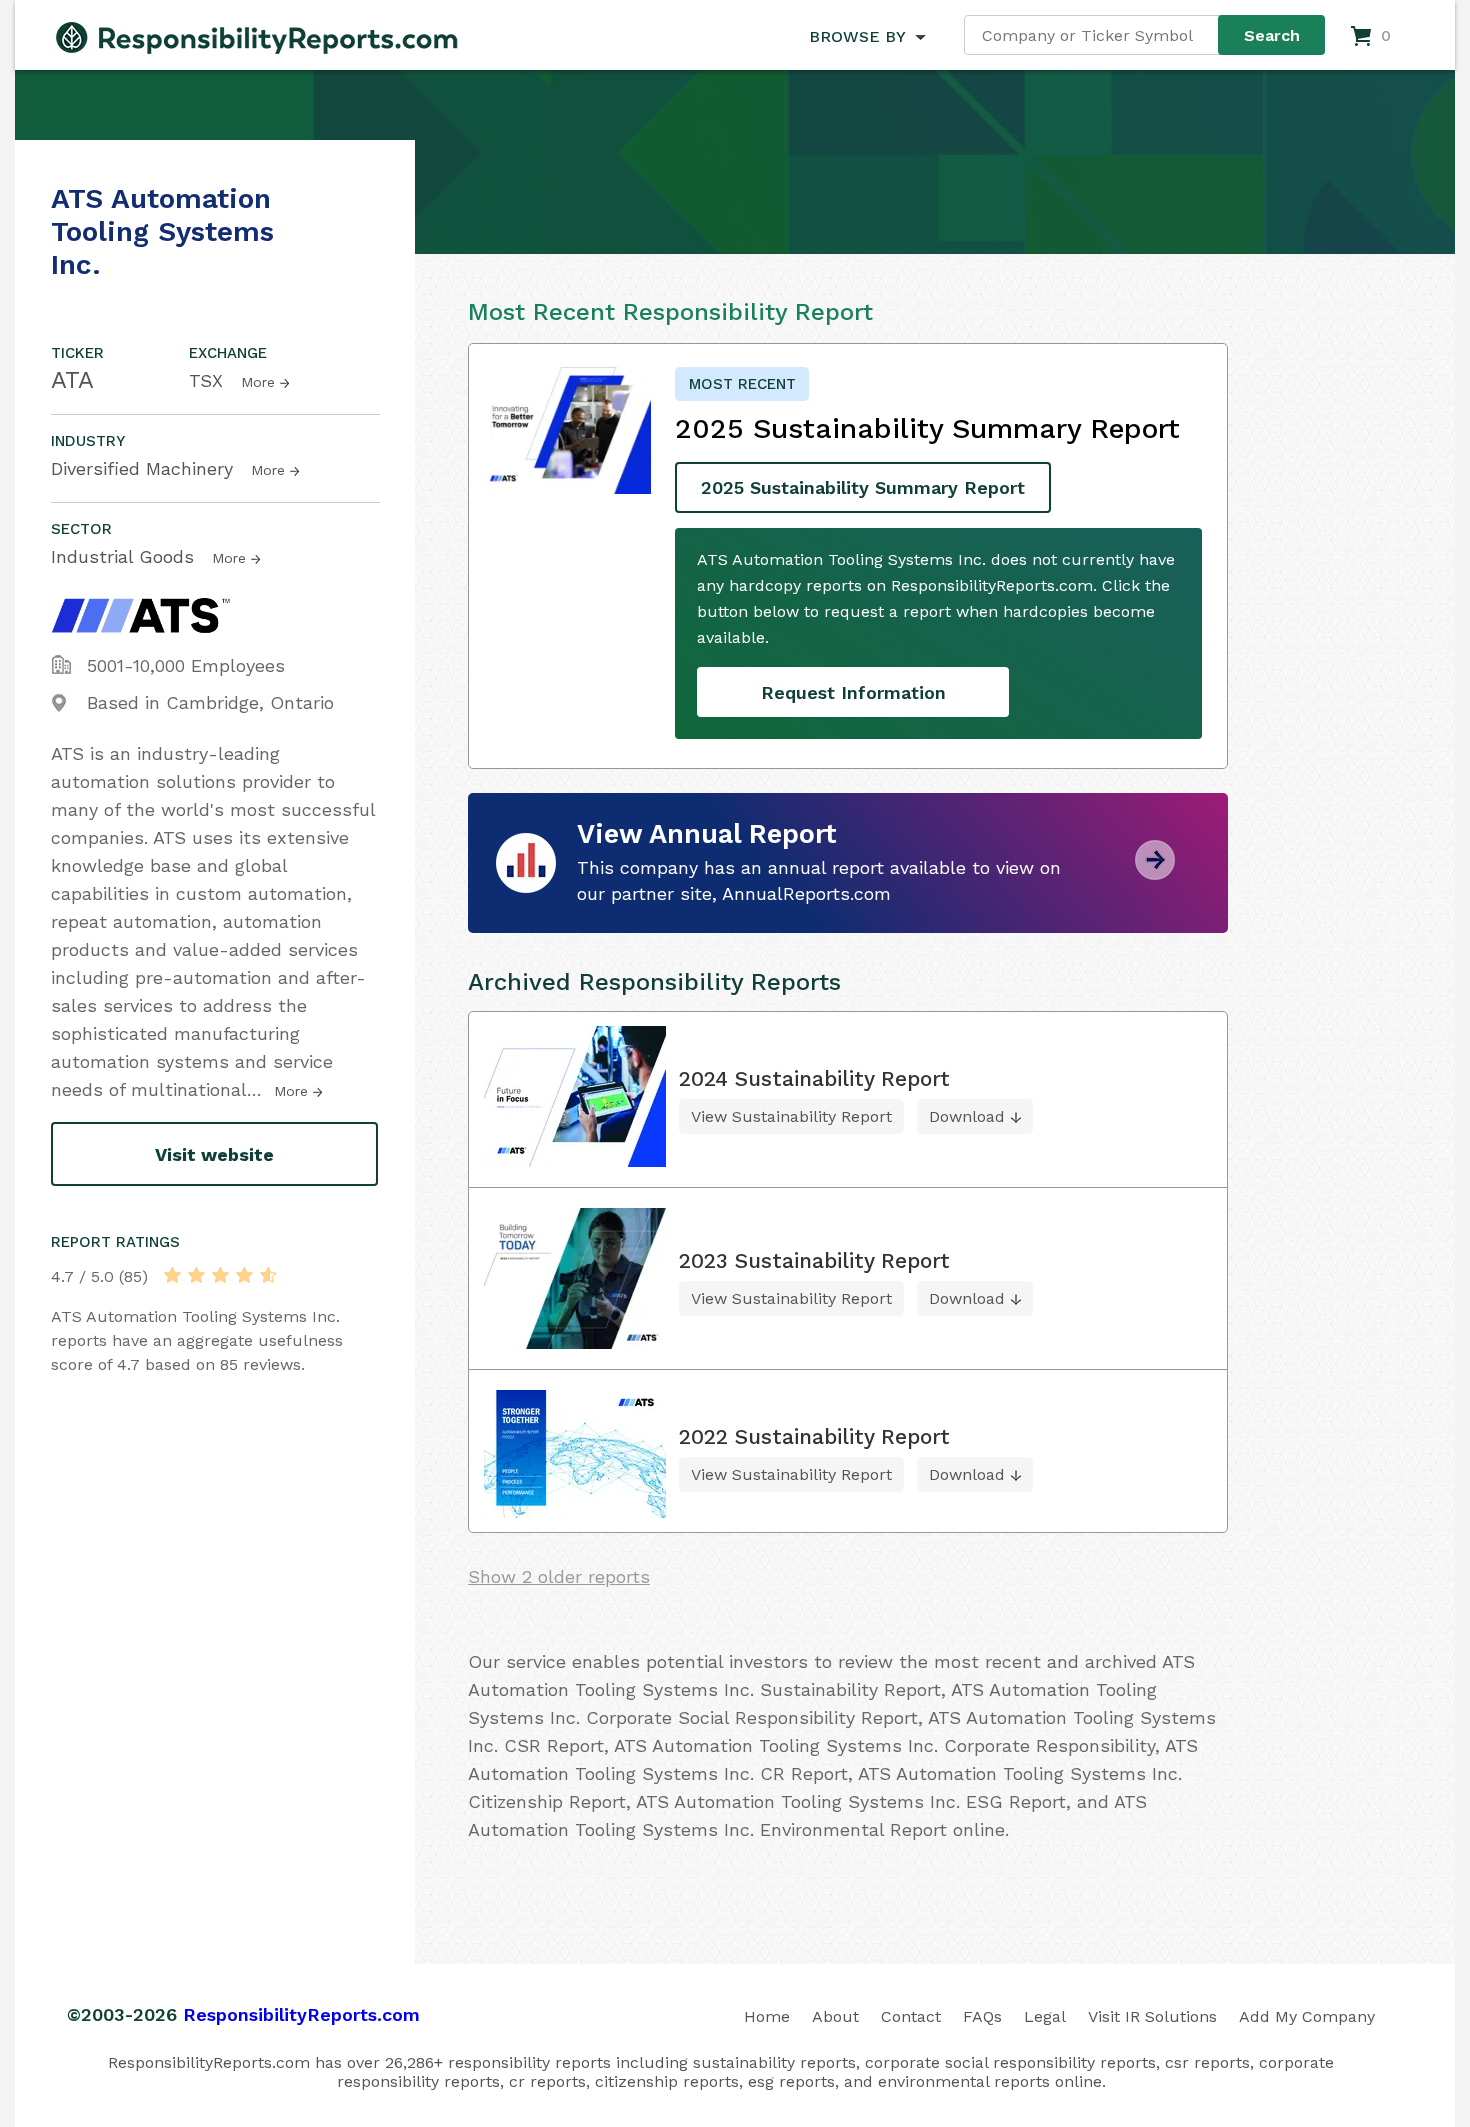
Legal (1045, 2016)
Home (767, 2016)
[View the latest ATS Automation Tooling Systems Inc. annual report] (1155, 872)
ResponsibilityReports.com (301, 2014)
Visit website (214, 1154)
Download (967, 1116)
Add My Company (1307, 2016)
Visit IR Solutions (1152, 2016)
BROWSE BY (857, 36)
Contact (911, 2016)
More (258, 382)
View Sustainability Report (791, 1116)
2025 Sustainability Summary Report (863, 487)
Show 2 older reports (559, 1576)
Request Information (853, 692)
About (835, 2016)
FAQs (982, 2016)
